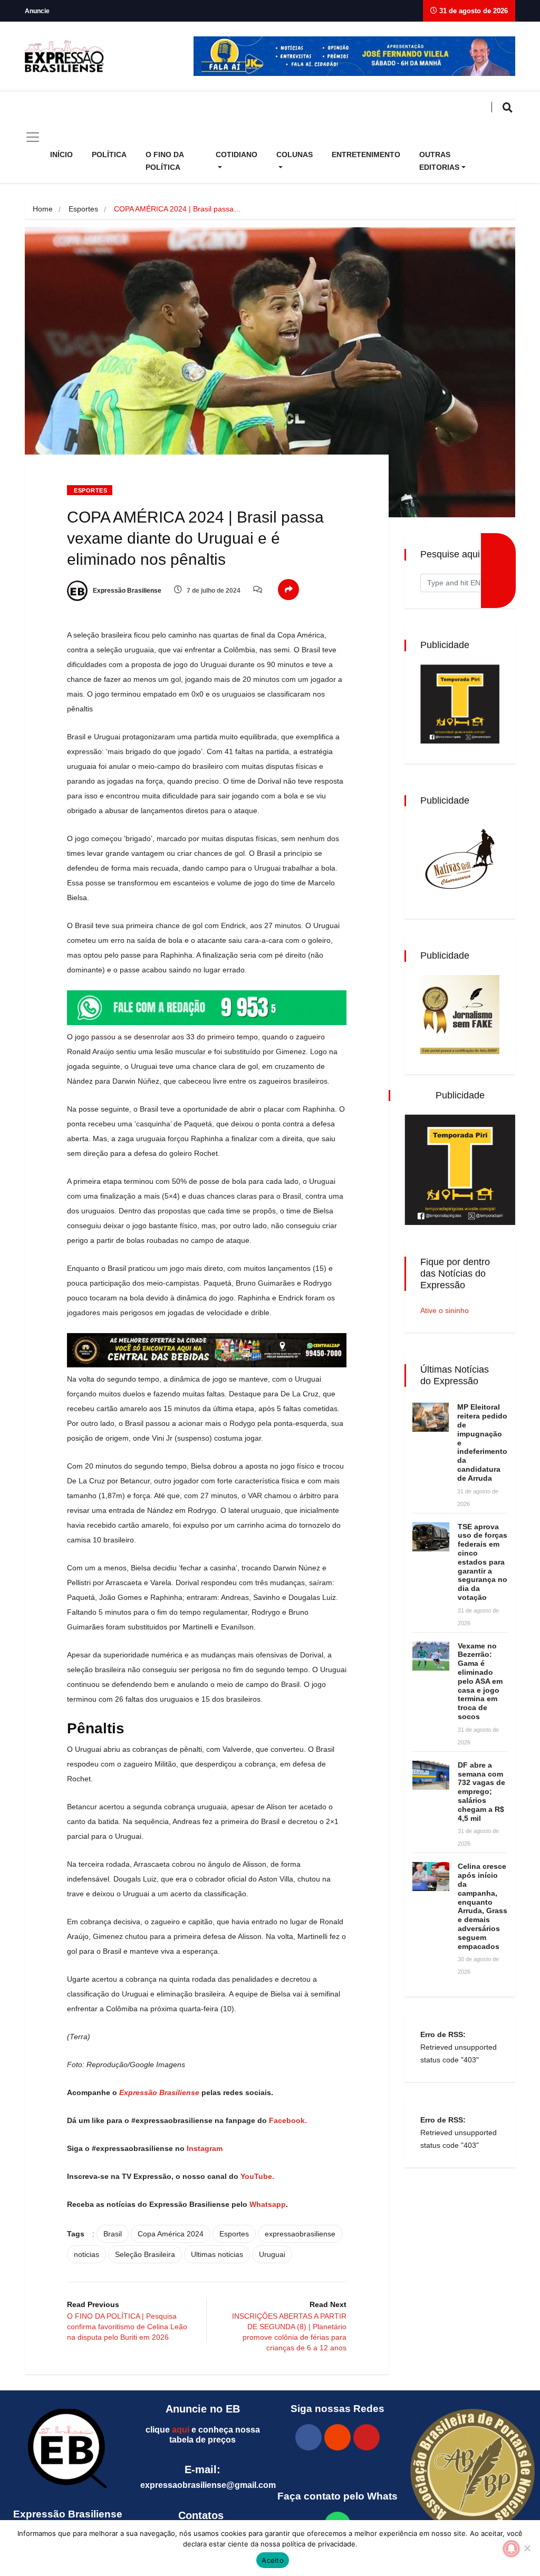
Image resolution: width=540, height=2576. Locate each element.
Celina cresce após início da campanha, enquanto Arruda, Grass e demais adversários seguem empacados (483, 1906)
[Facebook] (308, 2437)
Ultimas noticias (217, 2254)
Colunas (295, 155)
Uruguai (272, 2254)
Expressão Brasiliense (126, 591)
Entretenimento (366, 155)
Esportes (83, 209)
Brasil (113, 2234)
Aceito (273, 2560)
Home (43, 209)
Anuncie (37, 11)
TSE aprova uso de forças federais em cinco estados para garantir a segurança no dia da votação (483, 1562)
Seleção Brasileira (145, 2254)
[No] (527, 2548)
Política (109, 155)
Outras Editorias (439, 161)
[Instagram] (337, 2437)
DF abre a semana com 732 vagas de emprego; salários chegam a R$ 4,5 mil (481, 1792)
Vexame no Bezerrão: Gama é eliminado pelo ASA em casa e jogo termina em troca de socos (480, 1681)
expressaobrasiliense (300, 2234)
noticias (86, 2254)
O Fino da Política (165, 161)
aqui (181, 2430)
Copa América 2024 (171, 2234)
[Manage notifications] (512, 2549)
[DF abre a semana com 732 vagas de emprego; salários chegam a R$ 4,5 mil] (431, 1775)
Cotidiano (237, 155)
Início (61, 155)
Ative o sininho (445, 1310)
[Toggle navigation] (33, 137)
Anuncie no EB (203, 2409)
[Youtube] (367, 2437)
